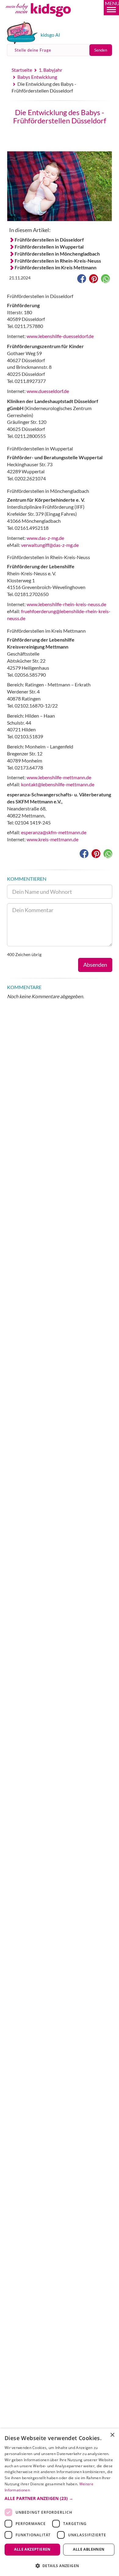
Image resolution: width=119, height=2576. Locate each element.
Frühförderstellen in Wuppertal (49, 247)
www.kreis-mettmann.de (52, 839)
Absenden (95, 965)
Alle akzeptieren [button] (32, 2549)
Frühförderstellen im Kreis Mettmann (56, 267)
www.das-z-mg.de (45, 538)
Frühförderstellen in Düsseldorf (49, 240)
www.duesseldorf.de (48, 391)
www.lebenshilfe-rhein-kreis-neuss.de (66, 604)
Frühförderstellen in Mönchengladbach (57, 254)
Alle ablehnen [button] (89, 2549)
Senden (101, 50)
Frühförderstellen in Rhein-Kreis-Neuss (58, 261)
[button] (111, 8)
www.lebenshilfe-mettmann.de (59, 777)
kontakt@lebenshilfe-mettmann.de (58, 784)
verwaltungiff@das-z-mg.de (50, 545)
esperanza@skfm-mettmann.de (54, 832)
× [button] (112, 2435)
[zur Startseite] (45, 19)
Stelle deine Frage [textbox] (33, 50)
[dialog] (60, 2502)
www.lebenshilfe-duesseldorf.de (60, 336)
